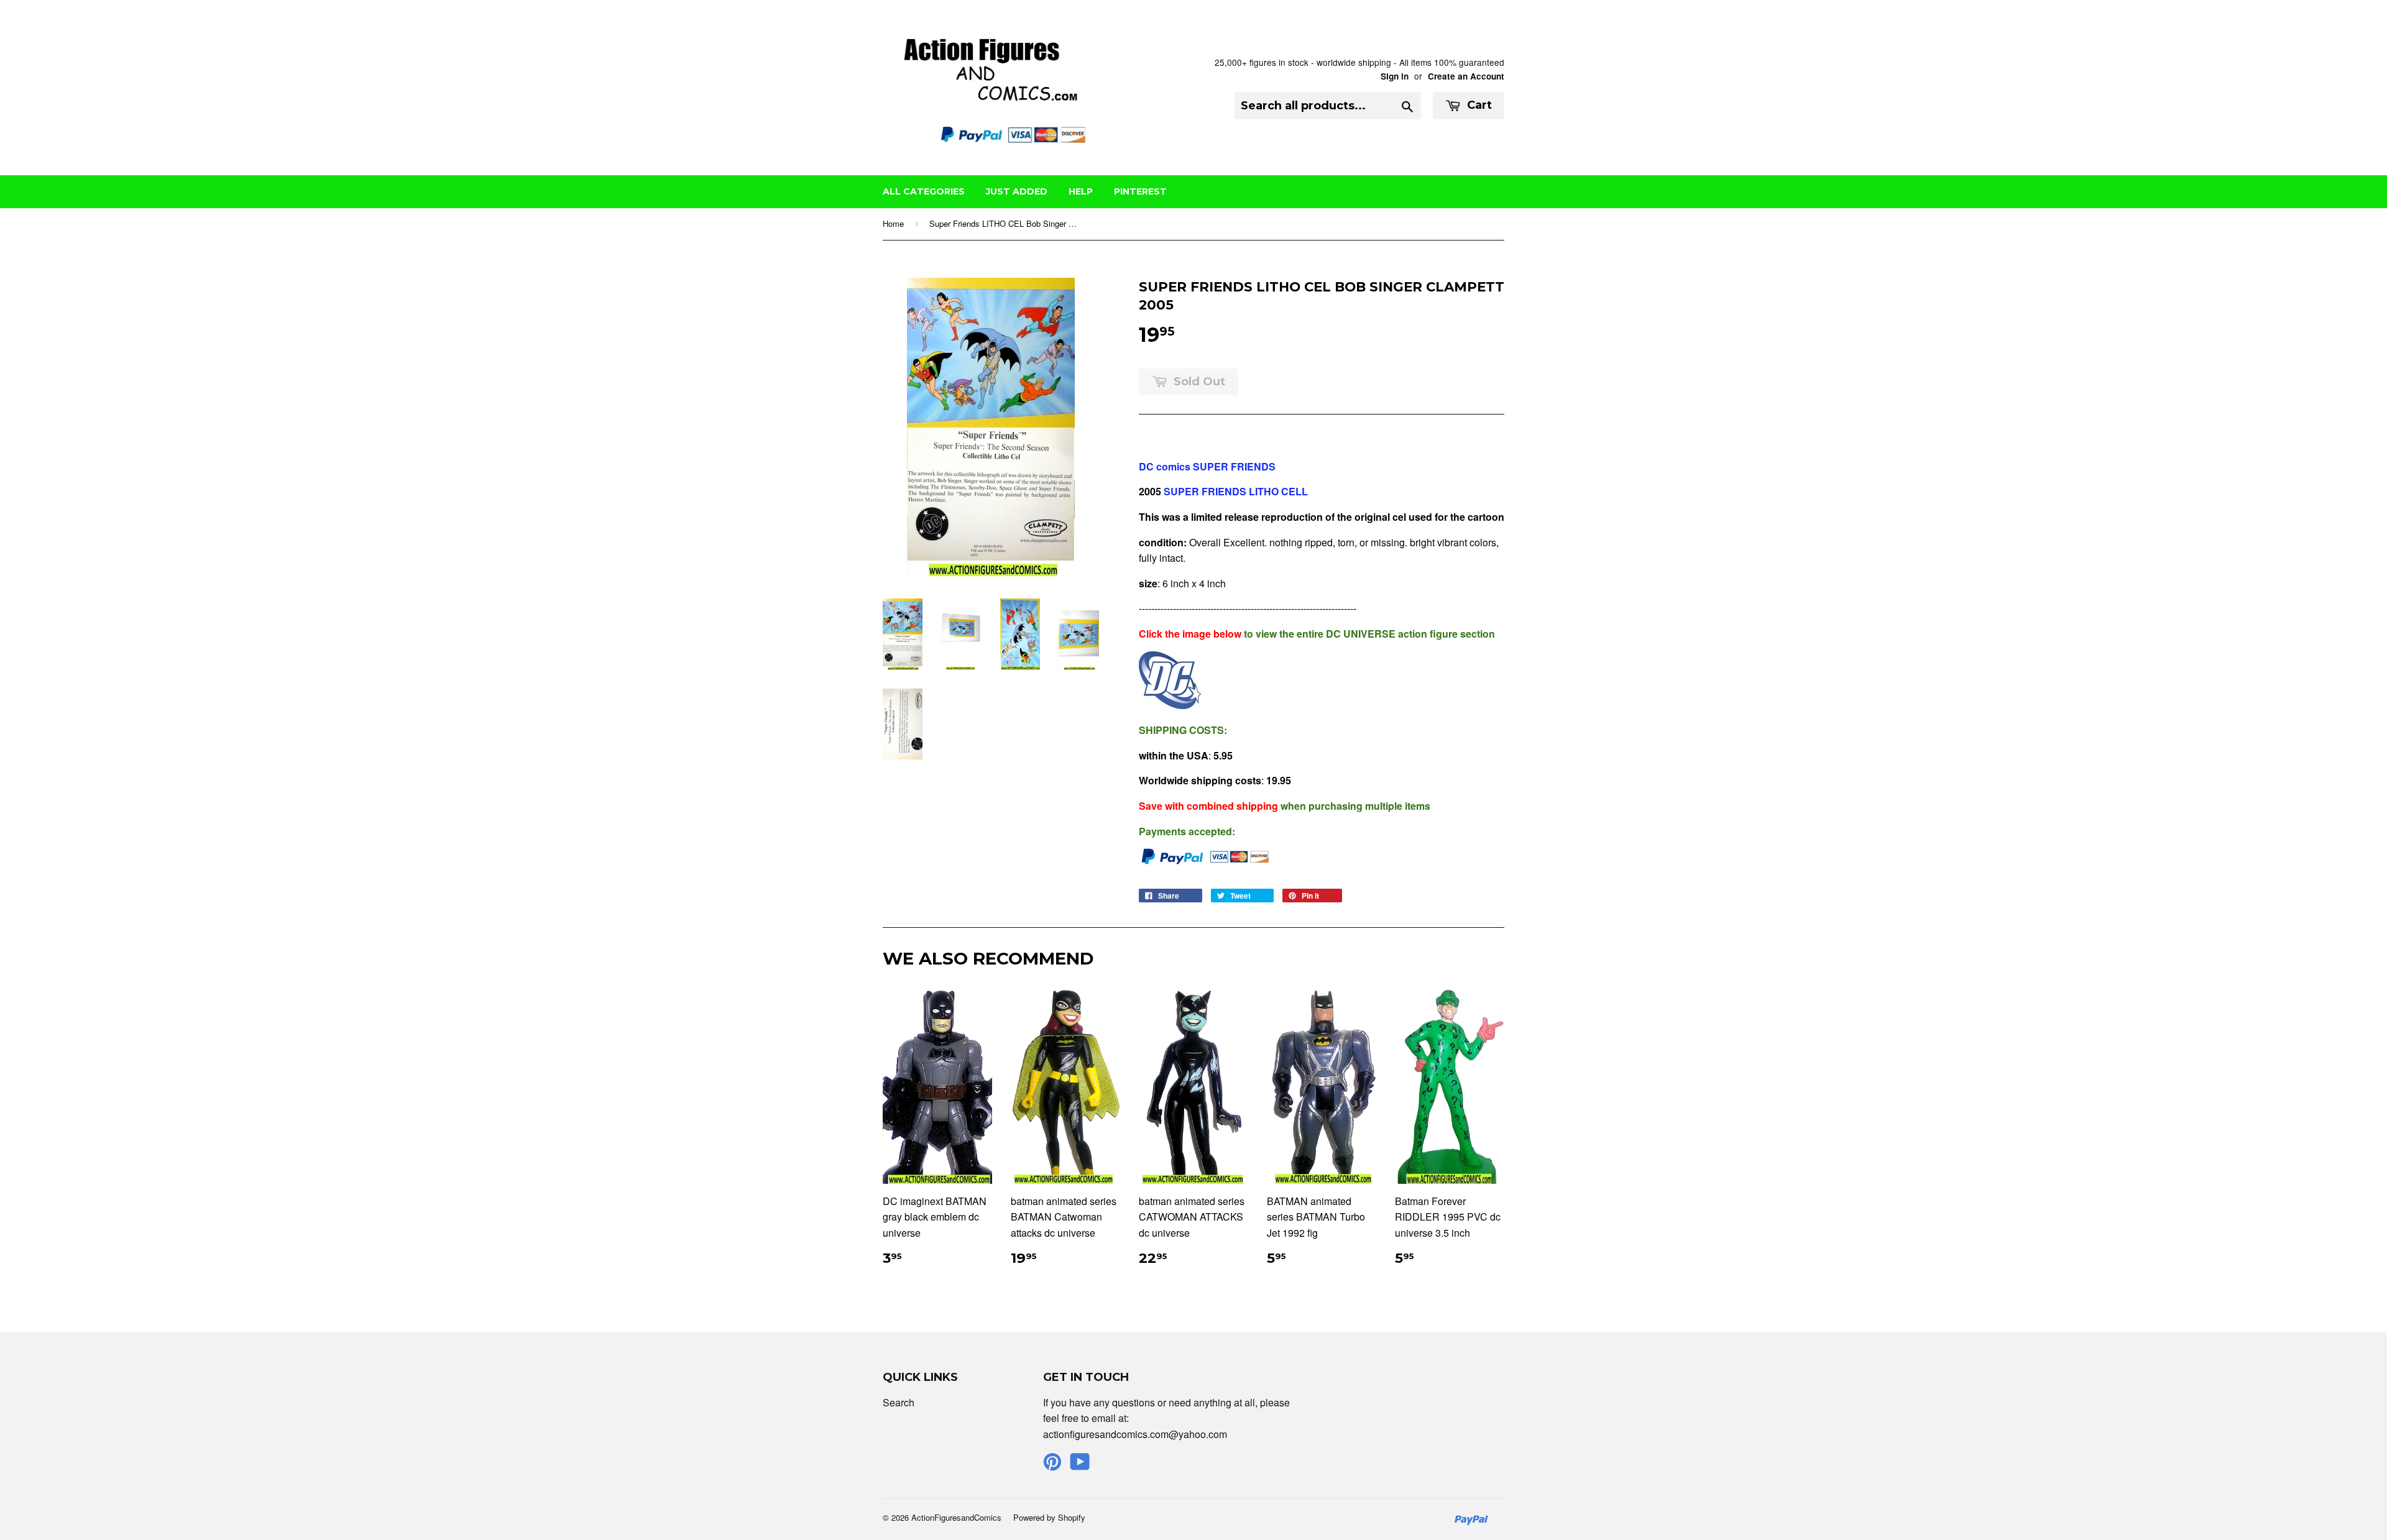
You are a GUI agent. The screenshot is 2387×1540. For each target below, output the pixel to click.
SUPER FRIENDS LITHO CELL (1236, 491)
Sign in (1395, 76)
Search (899, 1402)
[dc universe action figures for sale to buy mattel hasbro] (1170, 705)
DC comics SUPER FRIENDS (1207, 466)
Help (1081, 191)
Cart (1478, 105)
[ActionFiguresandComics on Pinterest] (1052, 1465)
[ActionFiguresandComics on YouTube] (1080, 1465)
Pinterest (1140, 191)
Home (893, 223)
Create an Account (1466, 76)
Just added (1017, 191)
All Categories (924, 191)
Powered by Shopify (1049, 1517)
